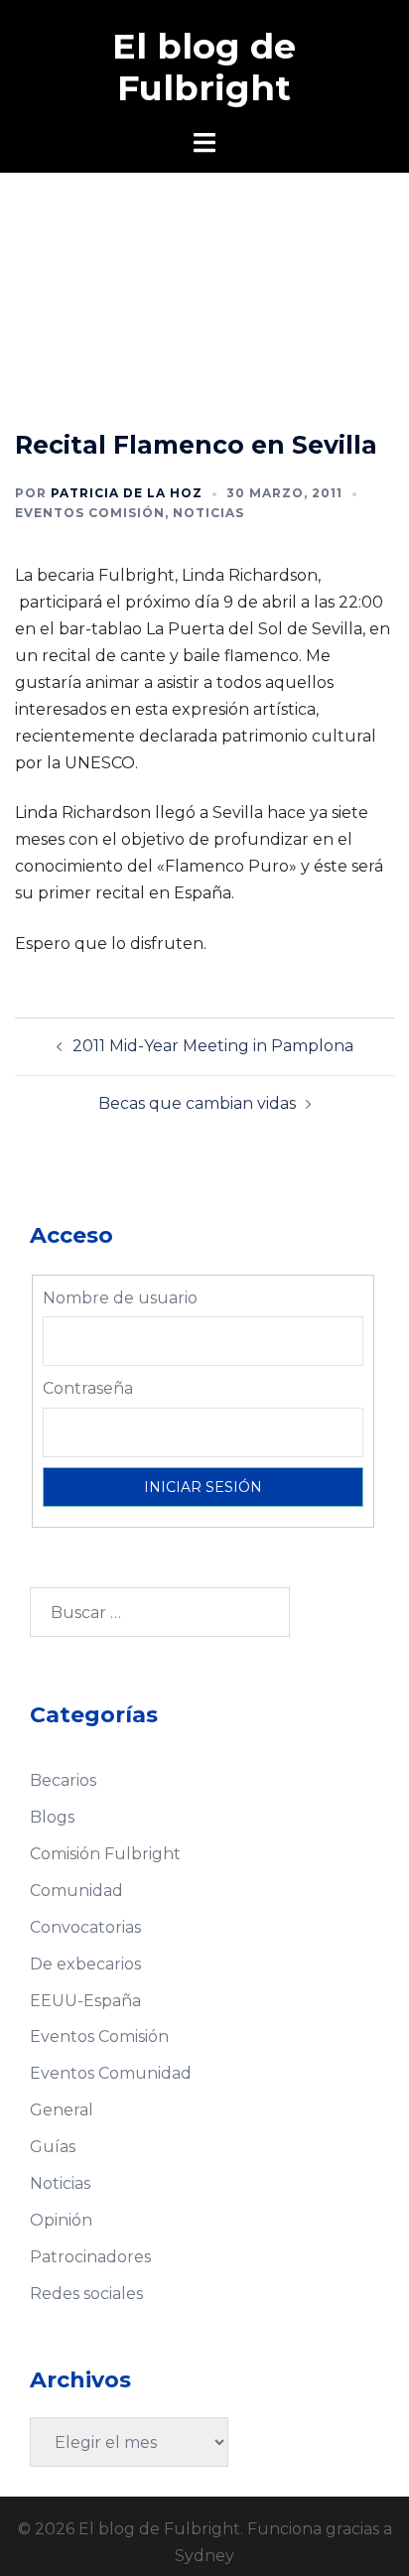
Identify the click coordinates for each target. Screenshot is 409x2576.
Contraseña (88, 1388)
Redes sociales (86, 2294)
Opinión (61, 2220)
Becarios (63, 1780)
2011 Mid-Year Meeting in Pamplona (213, 1046)
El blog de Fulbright (204, 67)
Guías (53, 2147)
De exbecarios (85, 1964)
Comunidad (76, 1891)
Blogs (52, 1817)
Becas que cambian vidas (197, 1103)
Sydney (204, 2556)
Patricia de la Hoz (127, 493)
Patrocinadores (90, 2257)
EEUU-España (85, 2001)
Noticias (208, 513)
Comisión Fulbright (105, 1854)
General (62, 2110)
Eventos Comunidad (111, 2073)
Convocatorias (85, 1927)
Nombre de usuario (120, 1298)
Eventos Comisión (90, 513)
